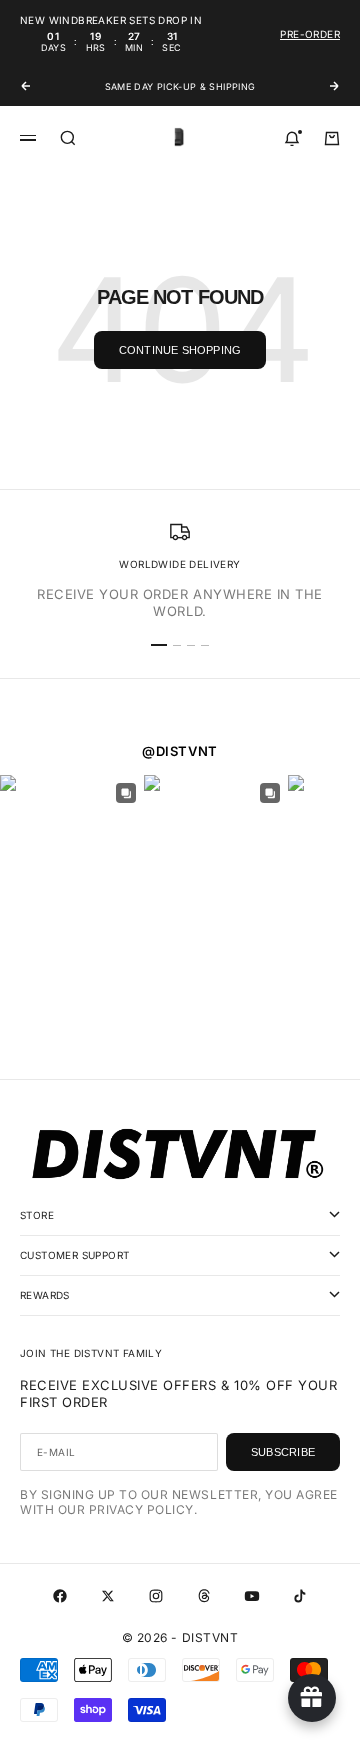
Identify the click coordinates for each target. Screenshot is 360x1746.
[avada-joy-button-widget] (312, 1698)
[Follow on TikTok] (300, 1596)
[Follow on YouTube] (252, 1596)
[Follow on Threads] (204, 1596)
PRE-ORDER (310, 34)
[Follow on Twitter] (108, 1596)
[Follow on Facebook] (60, 1596)
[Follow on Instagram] (156, 1596)
